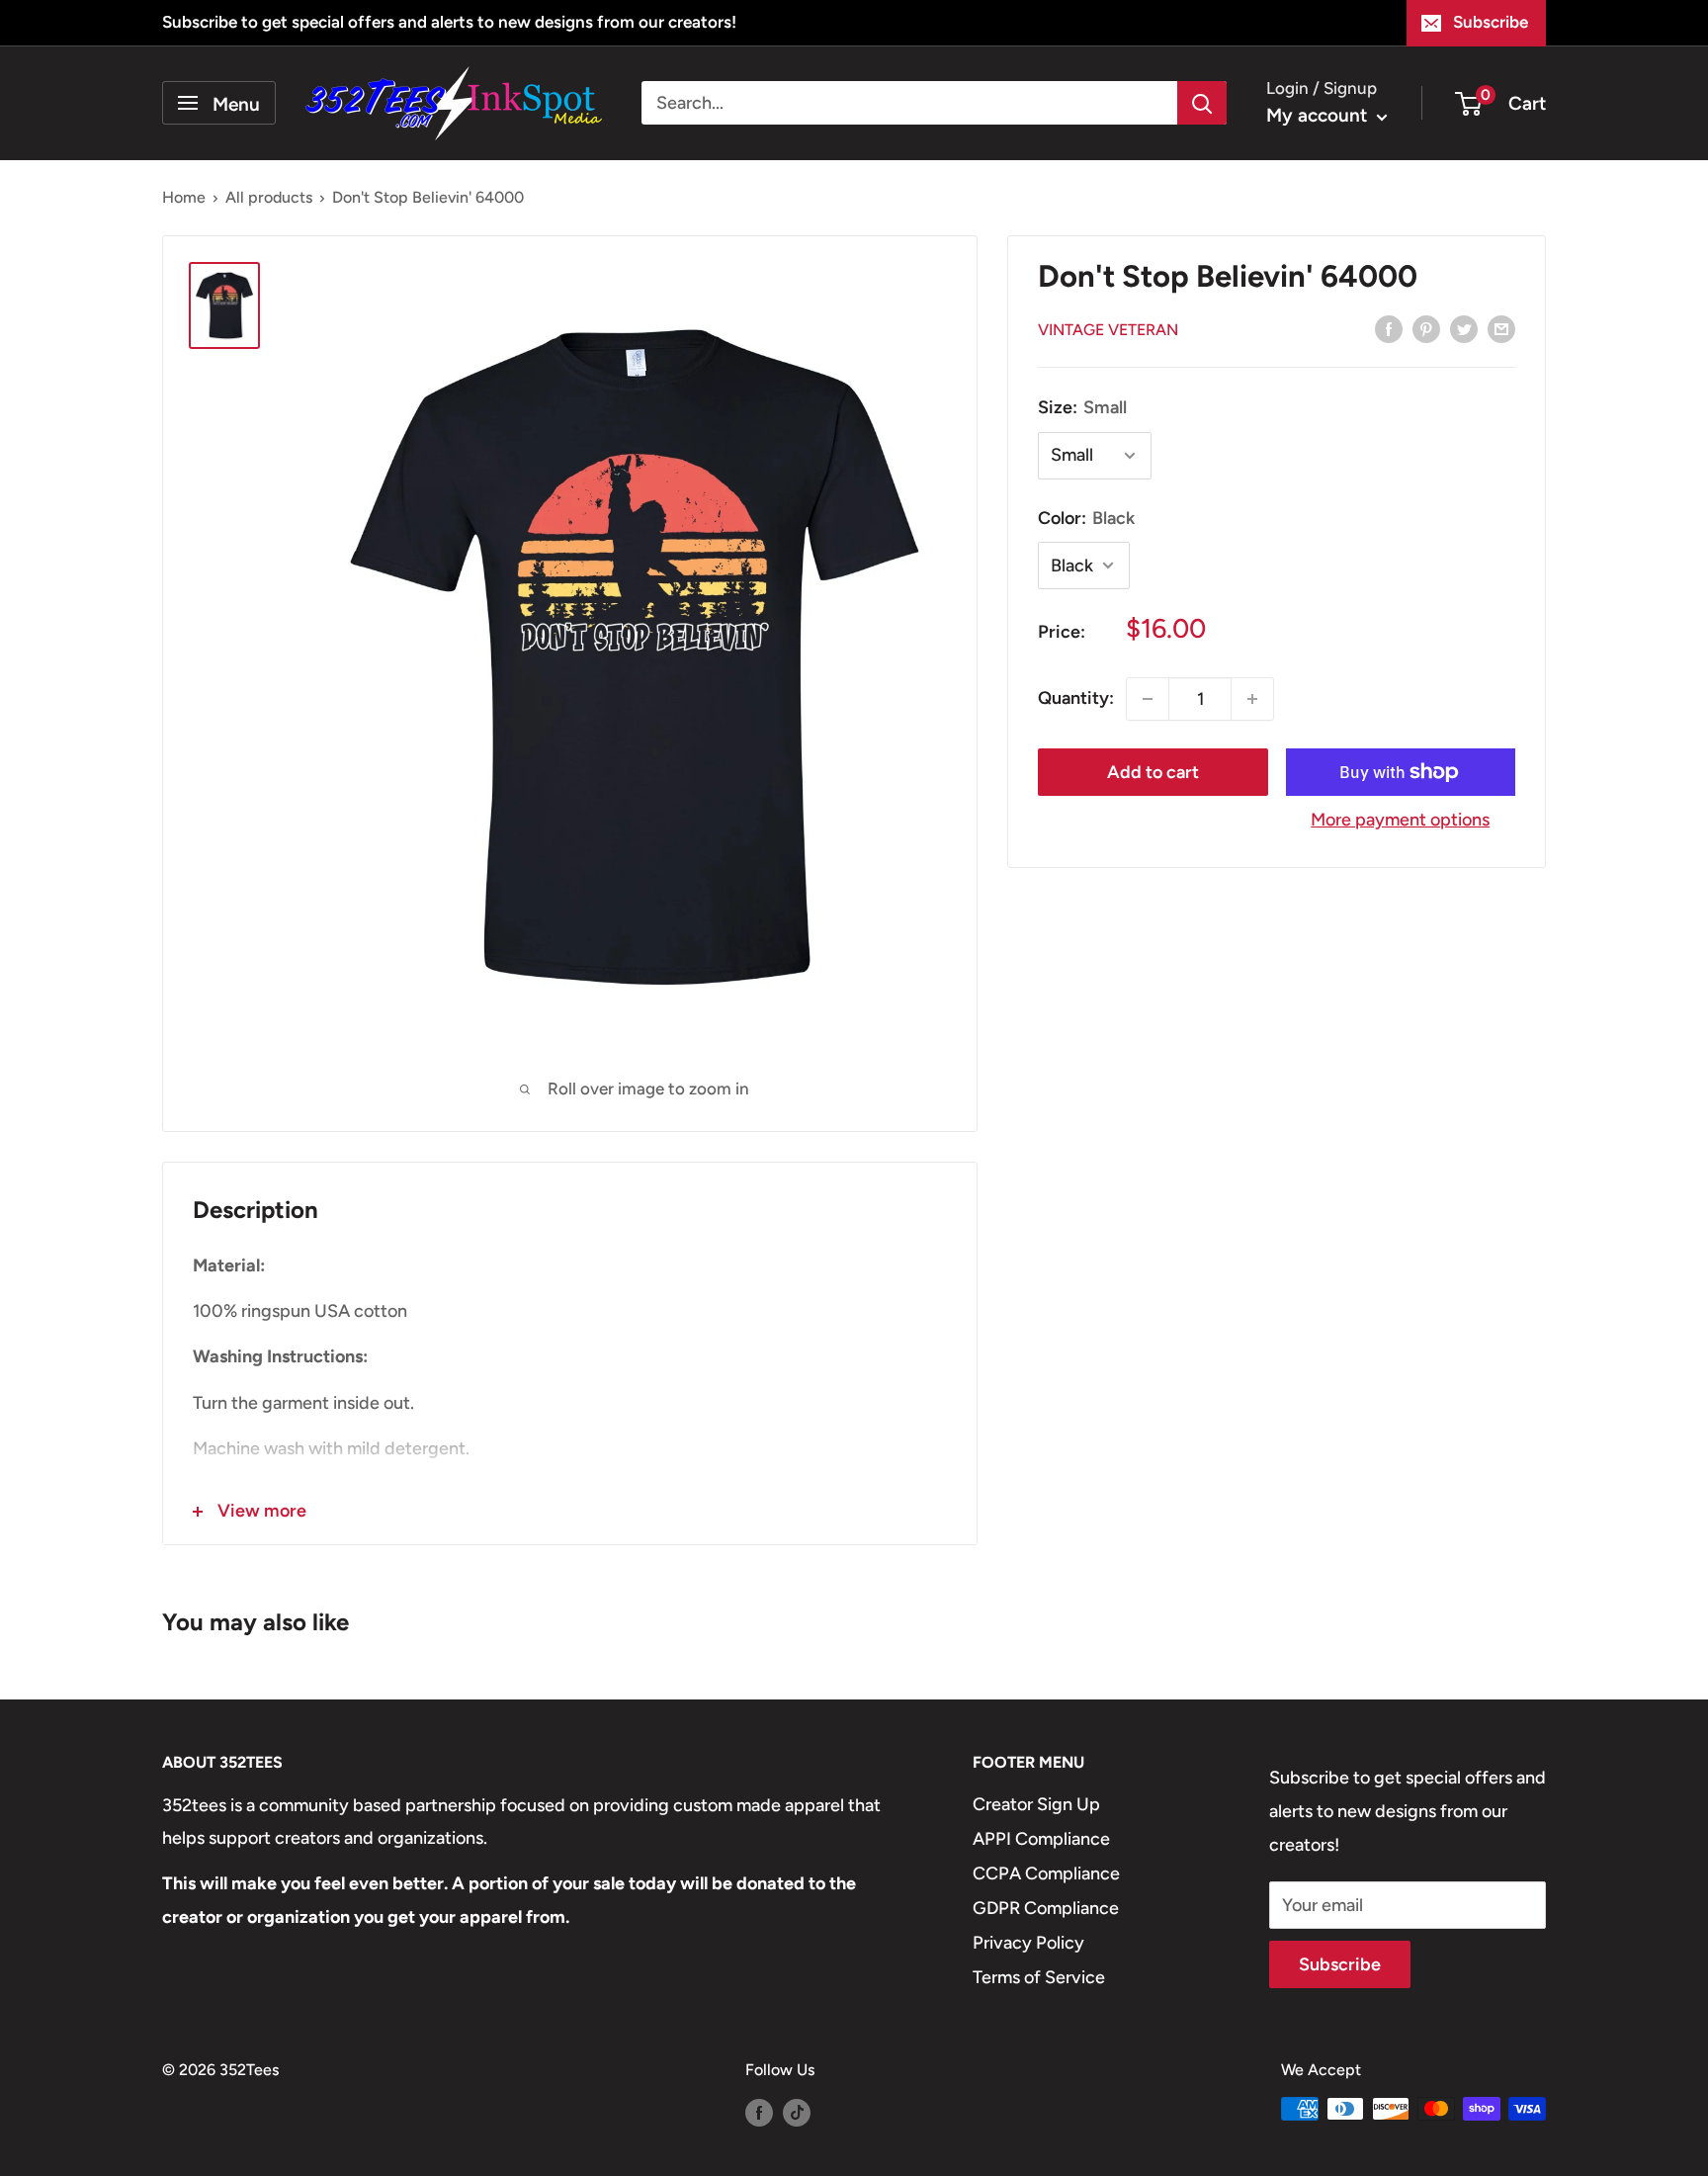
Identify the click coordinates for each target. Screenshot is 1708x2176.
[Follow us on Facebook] (759, 2112)
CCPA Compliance (1046, 1873)
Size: (1082, 407)
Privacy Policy (1028, 1943)
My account (1319, 115)
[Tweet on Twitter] (1464, 328)
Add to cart (1153, 772)
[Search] (1202, 103)
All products (269, 197)
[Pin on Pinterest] (1426, 328)
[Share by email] (1501, 328)
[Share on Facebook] (1389, 328)
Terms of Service (1039, 1977)
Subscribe (1491, 22)
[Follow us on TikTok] (797, 2112)
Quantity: (1076, 698)
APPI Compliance (1041, 1839)
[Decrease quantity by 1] (1148, 699)
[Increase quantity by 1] (1252, 699)
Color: (1086, 518)
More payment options (1400, 820)
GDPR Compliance (1046, 1908)
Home (184, 197)
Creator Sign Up (1036, 1804)
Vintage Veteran (1108, 330)
